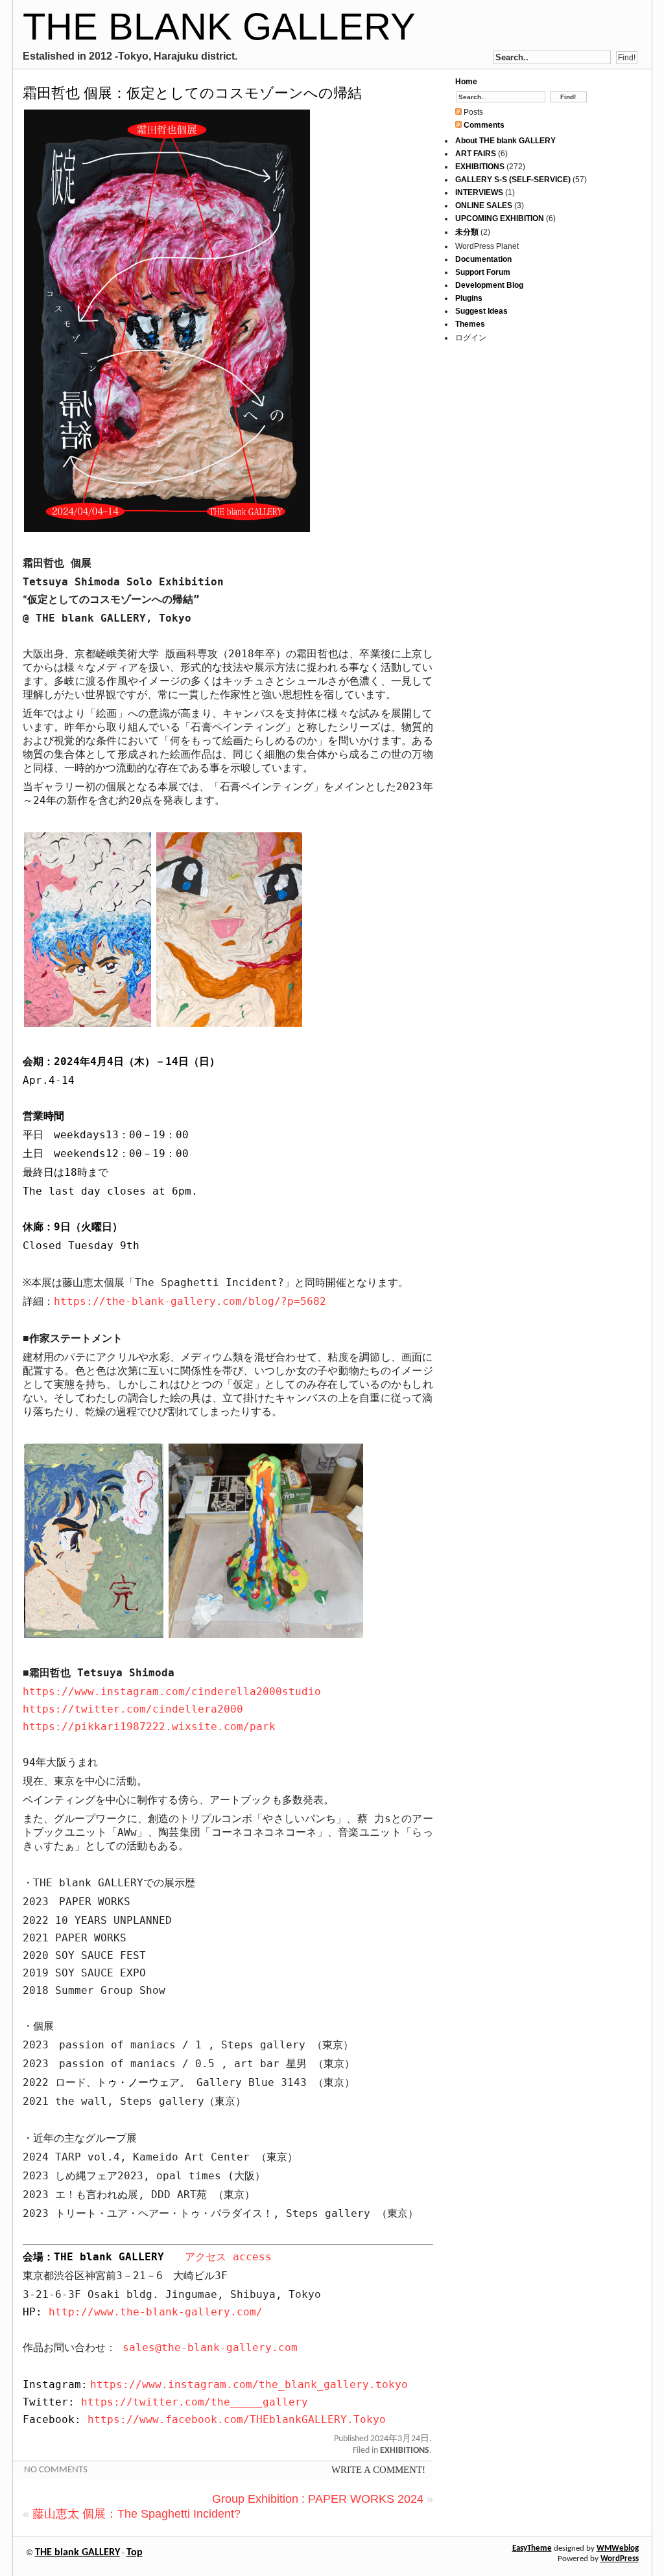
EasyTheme (532, 2548)
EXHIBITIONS (405, 2451)
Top (135, 2553)
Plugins (469, 298)
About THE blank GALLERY (505, 141)
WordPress (620, 2559)
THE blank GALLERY (219, 26)
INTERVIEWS (479, 193)
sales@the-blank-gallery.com (210, 2348)
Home (466, 82)
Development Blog (489, 285)
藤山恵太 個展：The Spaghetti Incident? (136, 2514)
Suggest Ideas (481, 311)
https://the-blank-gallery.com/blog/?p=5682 (190, 1301)
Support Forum (483, 272)
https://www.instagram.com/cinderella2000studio (172, 1692)
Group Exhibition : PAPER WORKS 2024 (318, 2499)
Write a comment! (378, 2470)
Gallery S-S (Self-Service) (513, 180)
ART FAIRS (476, 154)
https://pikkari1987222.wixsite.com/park (149, 1727)
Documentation (483, 259)
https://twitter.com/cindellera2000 (133, 1709)
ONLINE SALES (484, 205)
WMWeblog (618, 2548)
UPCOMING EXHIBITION (500, 218)
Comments (483, 125)
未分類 (467, 232)
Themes (470, 324)
